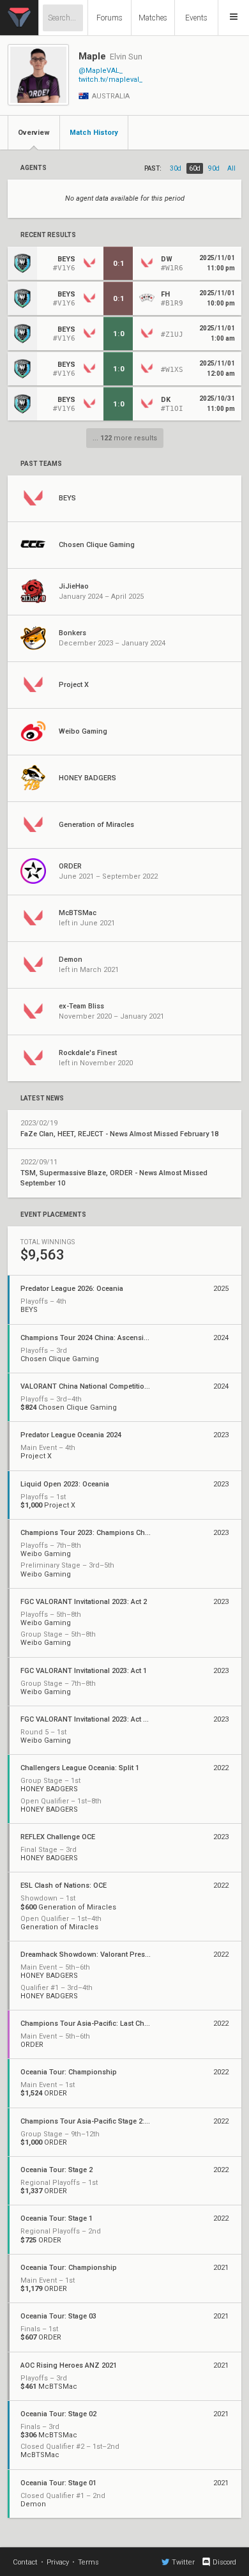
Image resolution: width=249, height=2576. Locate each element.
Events (196, 18)
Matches (153, 18)
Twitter (183, 2562)
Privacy (58, 2562)
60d (195, 168)
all (231, 168)
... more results (125, 438)
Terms (88, 2562)
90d (214, 168)
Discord (224, 2562)
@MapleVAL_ (101, 71)
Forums (109, 18)
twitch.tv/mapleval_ (110, 80)
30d (176, 168)
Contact (25, 2562)
